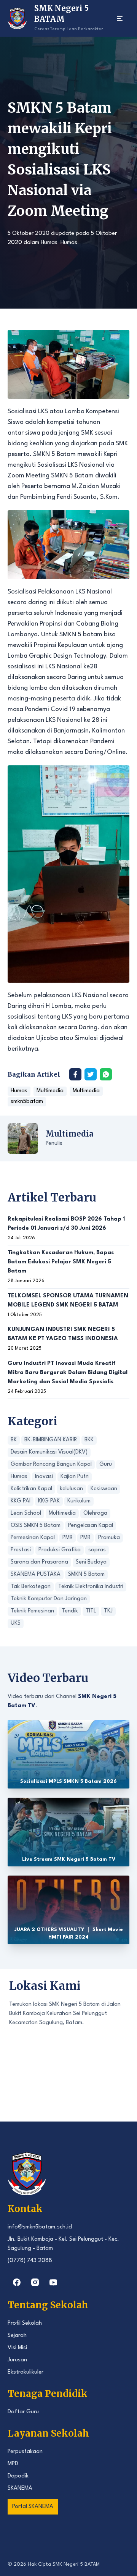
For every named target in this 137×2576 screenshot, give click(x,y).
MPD (13, 2464)
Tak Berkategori (31, 1587)
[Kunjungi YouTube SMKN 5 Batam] (53, 2282)
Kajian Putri (75, 1477)
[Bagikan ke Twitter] (91, 1074)
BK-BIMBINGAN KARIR (51, 1440)
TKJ (108, 1611)
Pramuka (109, 1538)
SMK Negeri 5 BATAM (76, 2564)
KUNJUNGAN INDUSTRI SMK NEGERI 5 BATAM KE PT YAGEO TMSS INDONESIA (63, 1334)
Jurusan (17, 2360)
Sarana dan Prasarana (39, 1562)
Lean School (26, 1513)
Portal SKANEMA (33, 2507)
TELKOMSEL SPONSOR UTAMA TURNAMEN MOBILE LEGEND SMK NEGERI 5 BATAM (68, 1301)
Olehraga (95, 1513)
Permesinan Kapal (33, 1538)
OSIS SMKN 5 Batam (36, 1526)
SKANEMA (20, 2488)
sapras (97, 1550)
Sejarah (17, 2336)
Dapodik (18, 2476)
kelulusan (71, 1489)
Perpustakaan (25, 2452)
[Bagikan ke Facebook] (75, 1074)
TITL (91, 1611)
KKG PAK (49, 1501)
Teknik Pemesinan (32, 1611)
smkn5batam (27, 1102)
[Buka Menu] (120, 18)
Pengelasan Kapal (91, 1526)
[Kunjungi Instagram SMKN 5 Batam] (35, 2282)
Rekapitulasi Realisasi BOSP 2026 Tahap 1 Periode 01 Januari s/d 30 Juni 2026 (66, 1224)
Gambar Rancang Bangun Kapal (51, 1464)
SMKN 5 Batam (86, 1574)
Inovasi (44, 1477)
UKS (16, 1623)
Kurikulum (79, 1501)
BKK (89, 1440)
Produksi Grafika (60, 1550)
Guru (106, 1464)
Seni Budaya (91, 1562)
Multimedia (50, 1091)
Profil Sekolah (25, 2323)
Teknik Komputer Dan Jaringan (49, 1599)
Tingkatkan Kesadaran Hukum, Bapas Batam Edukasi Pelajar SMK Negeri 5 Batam (61, 1262)
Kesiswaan (104, 1489)
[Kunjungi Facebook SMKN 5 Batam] (17, 2282)
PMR (68, 1538)
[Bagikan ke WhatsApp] (106, 1074)
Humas (49, 243)
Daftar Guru (23, 2412)
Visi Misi (17, 2348)
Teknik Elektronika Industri (91, 1587)
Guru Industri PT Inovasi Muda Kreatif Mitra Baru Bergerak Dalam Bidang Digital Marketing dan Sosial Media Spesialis (68, 1373)
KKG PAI (21, 1501)
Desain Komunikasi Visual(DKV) (49, 1452)
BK (14, 1440)
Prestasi (21, 1550)
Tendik (70, 1611)
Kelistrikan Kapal (31, 1489)
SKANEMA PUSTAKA (36, 1574)
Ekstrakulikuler (25, 2372)
